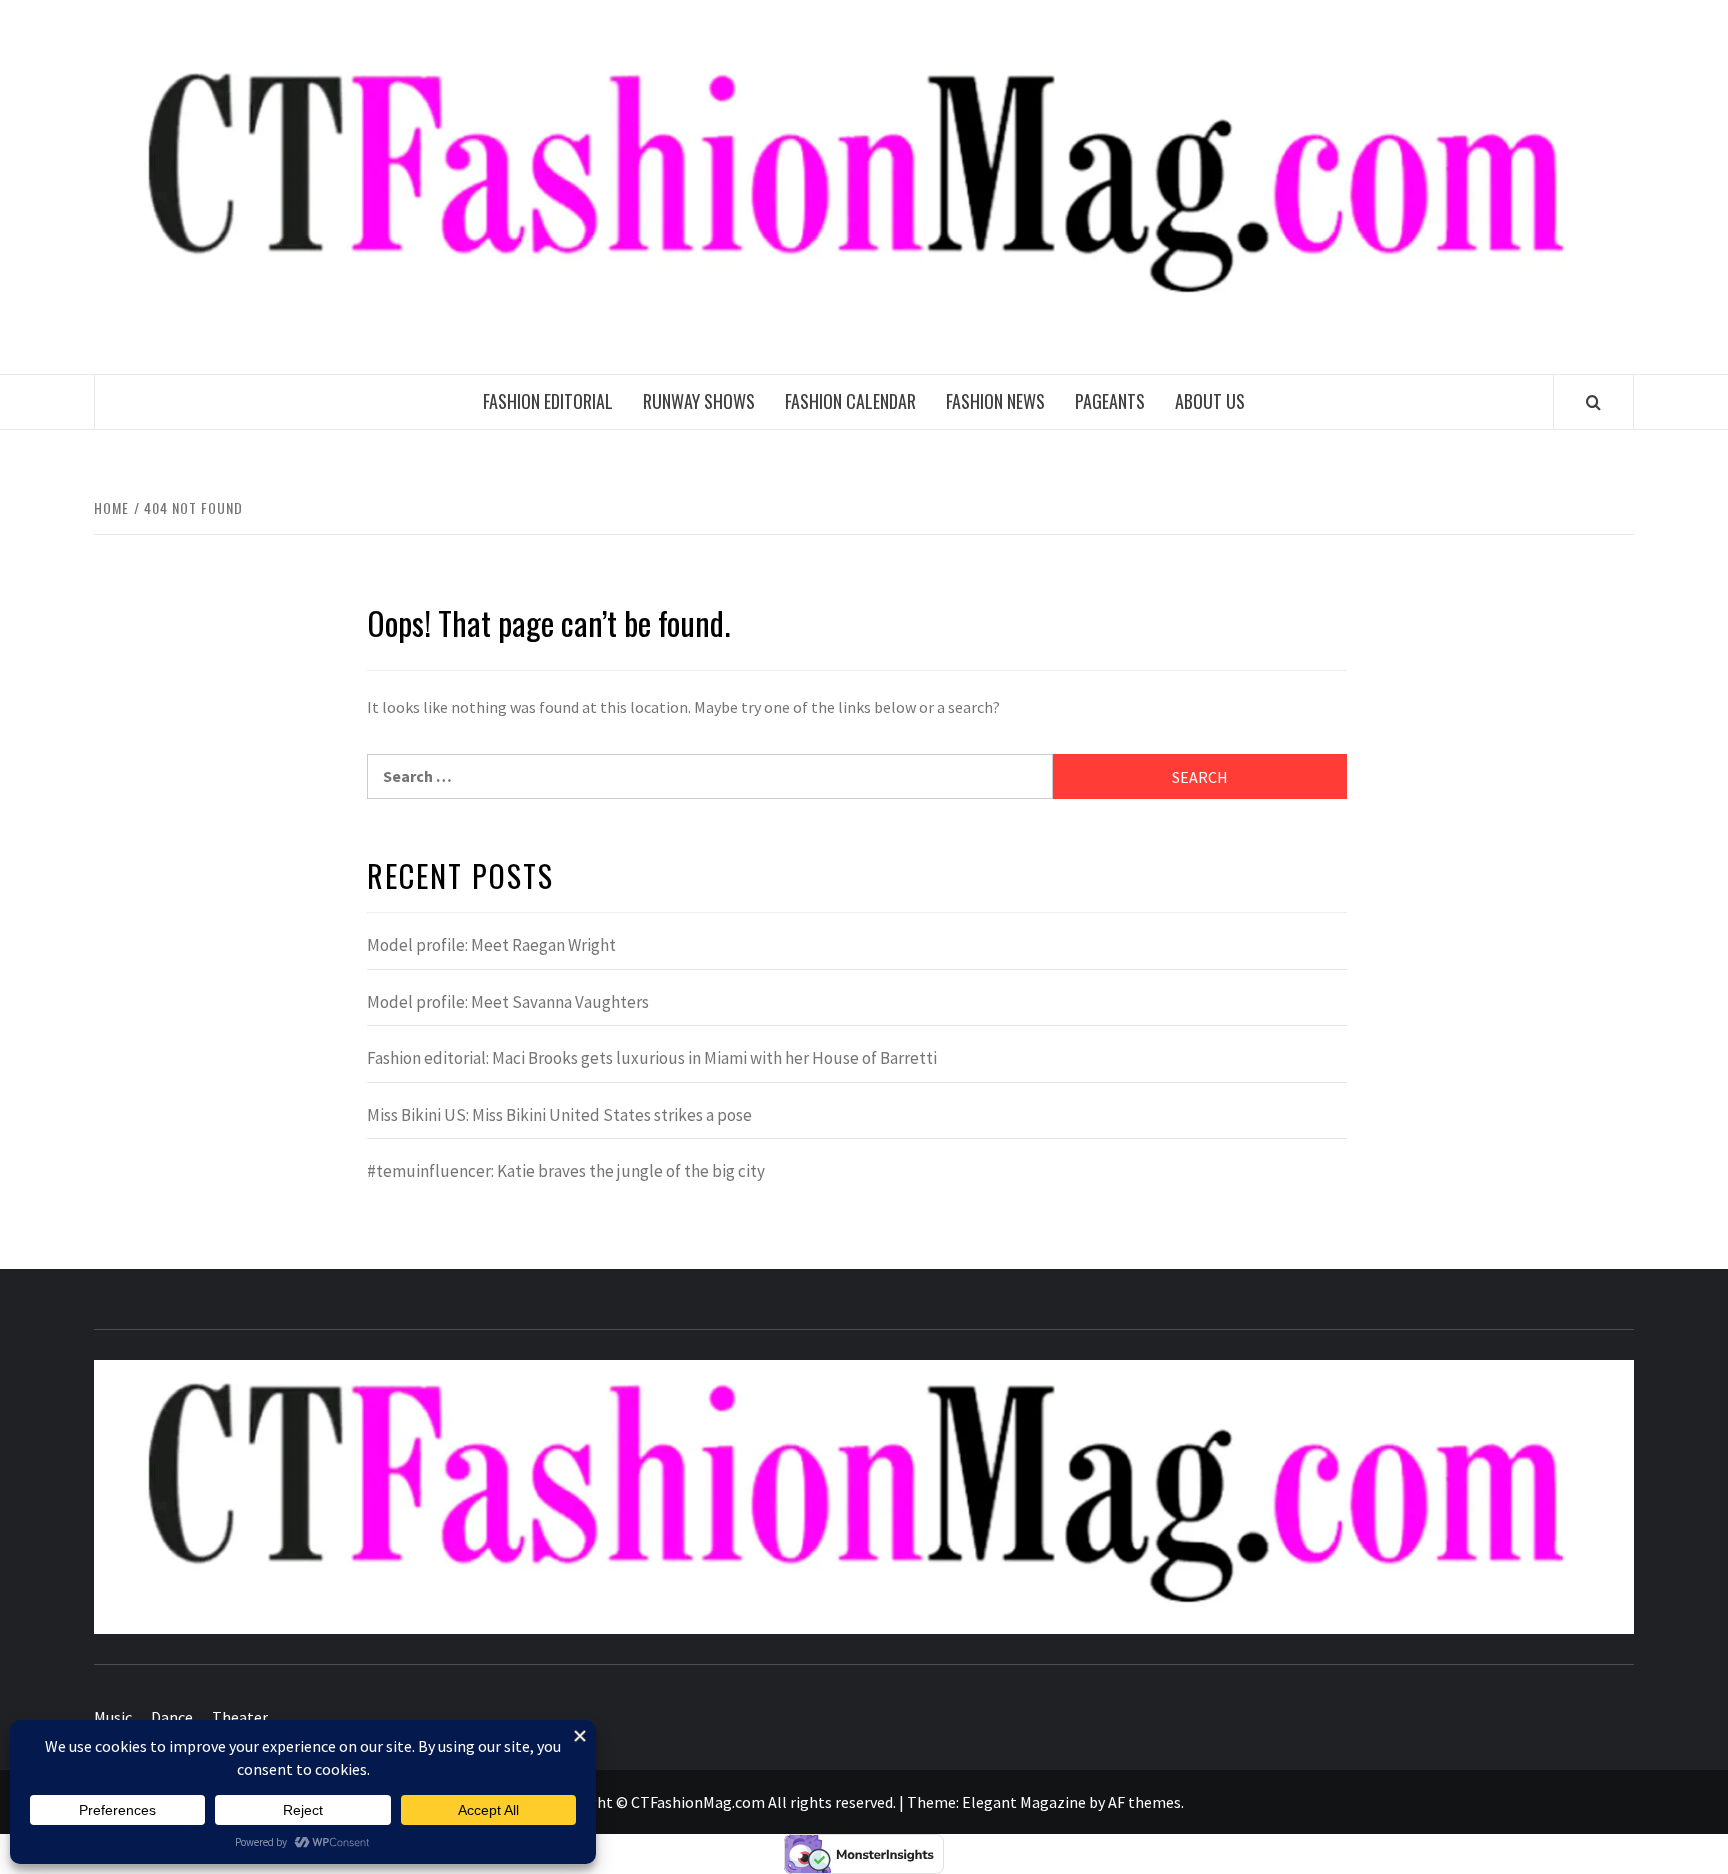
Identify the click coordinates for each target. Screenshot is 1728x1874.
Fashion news (995, 401)
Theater (240, 1717)
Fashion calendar (850, 401)
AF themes (1144, 1802)
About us (1210, 401)
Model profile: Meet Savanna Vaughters (508, 1002)
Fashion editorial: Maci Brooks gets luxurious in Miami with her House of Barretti (652, 1058)
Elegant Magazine (1024, 1802)
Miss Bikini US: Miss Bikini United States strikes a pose (559, 1115)
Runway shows (699, 401)
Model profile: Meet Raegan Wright (491, 945)
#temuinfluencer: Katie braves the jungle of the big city (566, 1171)
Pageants (1110, 401)
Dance (172, 1717)
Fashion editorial (548, 401)
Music (113, 1717)
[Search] (1593, 402)
